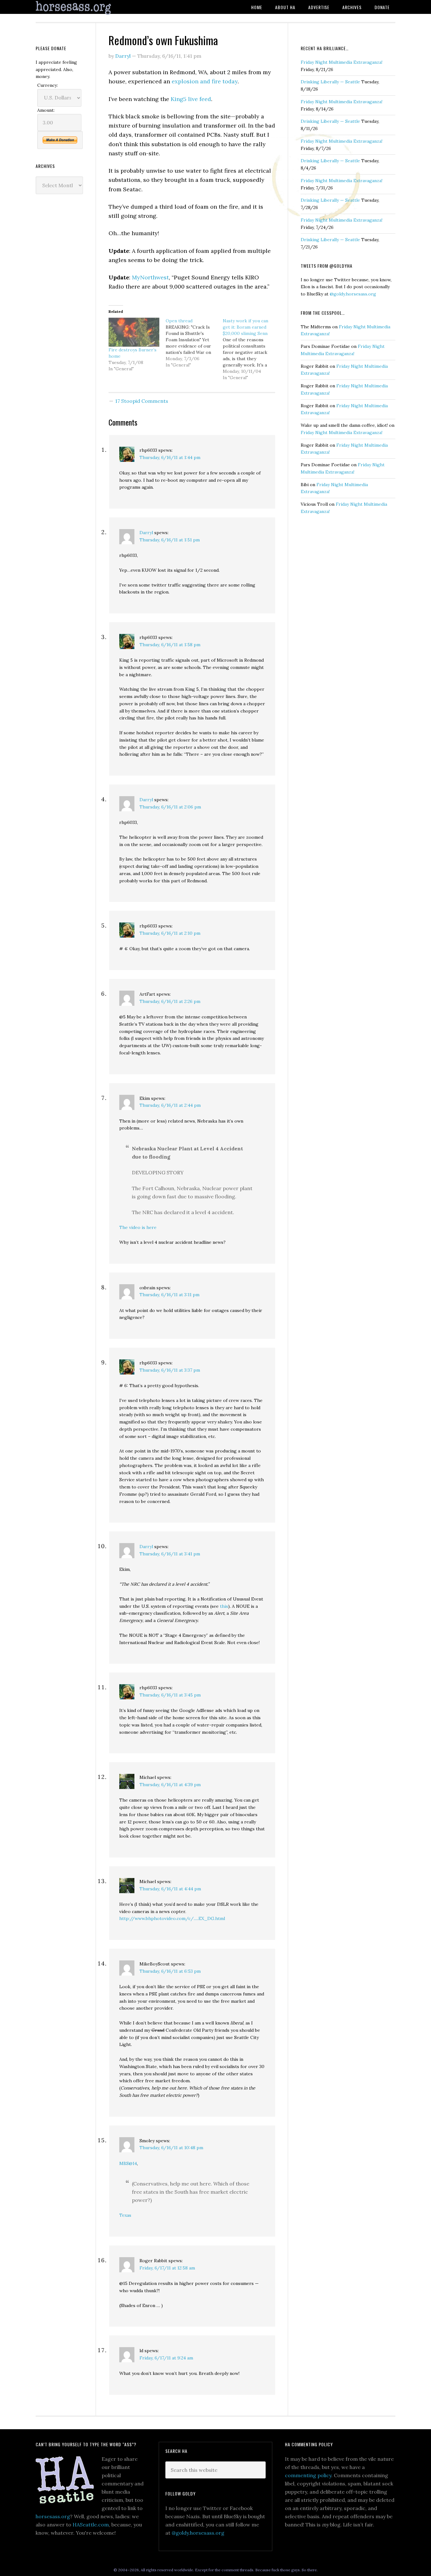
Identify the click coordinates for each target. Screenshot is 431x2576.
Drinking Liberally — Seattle (330, 82)
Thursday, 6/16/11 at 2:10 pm (170, 933)
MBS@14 (128, 2163)
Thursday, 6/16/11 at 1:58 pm (170, 645)
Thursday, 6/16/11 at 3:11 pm (169, 1295)
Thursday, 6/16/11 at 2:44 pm (170, 1105)
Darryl (146, 533)
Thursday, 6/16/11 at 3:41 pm (170, 1554)
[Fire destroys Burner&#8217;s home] (134, 332)
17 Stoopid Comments (142, 401)
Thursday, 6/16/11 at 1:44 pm (170, 457)
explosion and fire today (205, 81)
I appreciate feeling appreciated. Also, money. (56, 69)
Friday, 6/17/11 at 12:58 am (167, 2268)
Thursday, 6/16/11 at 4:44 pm (170, 1889)
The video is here (138, 1227)
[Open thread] (194, 343)
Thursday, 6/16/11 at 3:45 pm (170, 1695)
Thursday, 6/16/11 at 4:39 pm (170, 1785)
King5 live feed (191, 99)
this (224, 1606)
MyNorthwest (150, 277)
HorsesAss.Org (86, 8)
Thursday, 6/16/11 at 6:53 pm (170, 1971)
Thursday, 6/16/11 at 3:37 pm (170, 1370)
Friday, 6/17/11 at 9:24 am (166, 2358)
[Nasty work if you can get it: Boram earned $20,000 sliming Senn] (251, 349)
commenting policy (308, 2475)
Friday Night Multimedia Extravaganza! (342, 62)
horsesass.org (53, 2516)
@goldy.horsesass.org (353, 294)
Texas (125, 2215)
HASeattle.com (91, 2525)
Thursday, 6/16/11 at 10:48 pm (171, 2148)
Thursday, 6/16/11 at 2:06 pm (170, 807)
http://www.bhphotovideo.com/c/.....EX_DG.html (172, 1918)
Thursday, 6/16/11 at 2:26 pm (170, 1001)
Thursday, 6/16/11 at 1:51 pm (170, 540)
